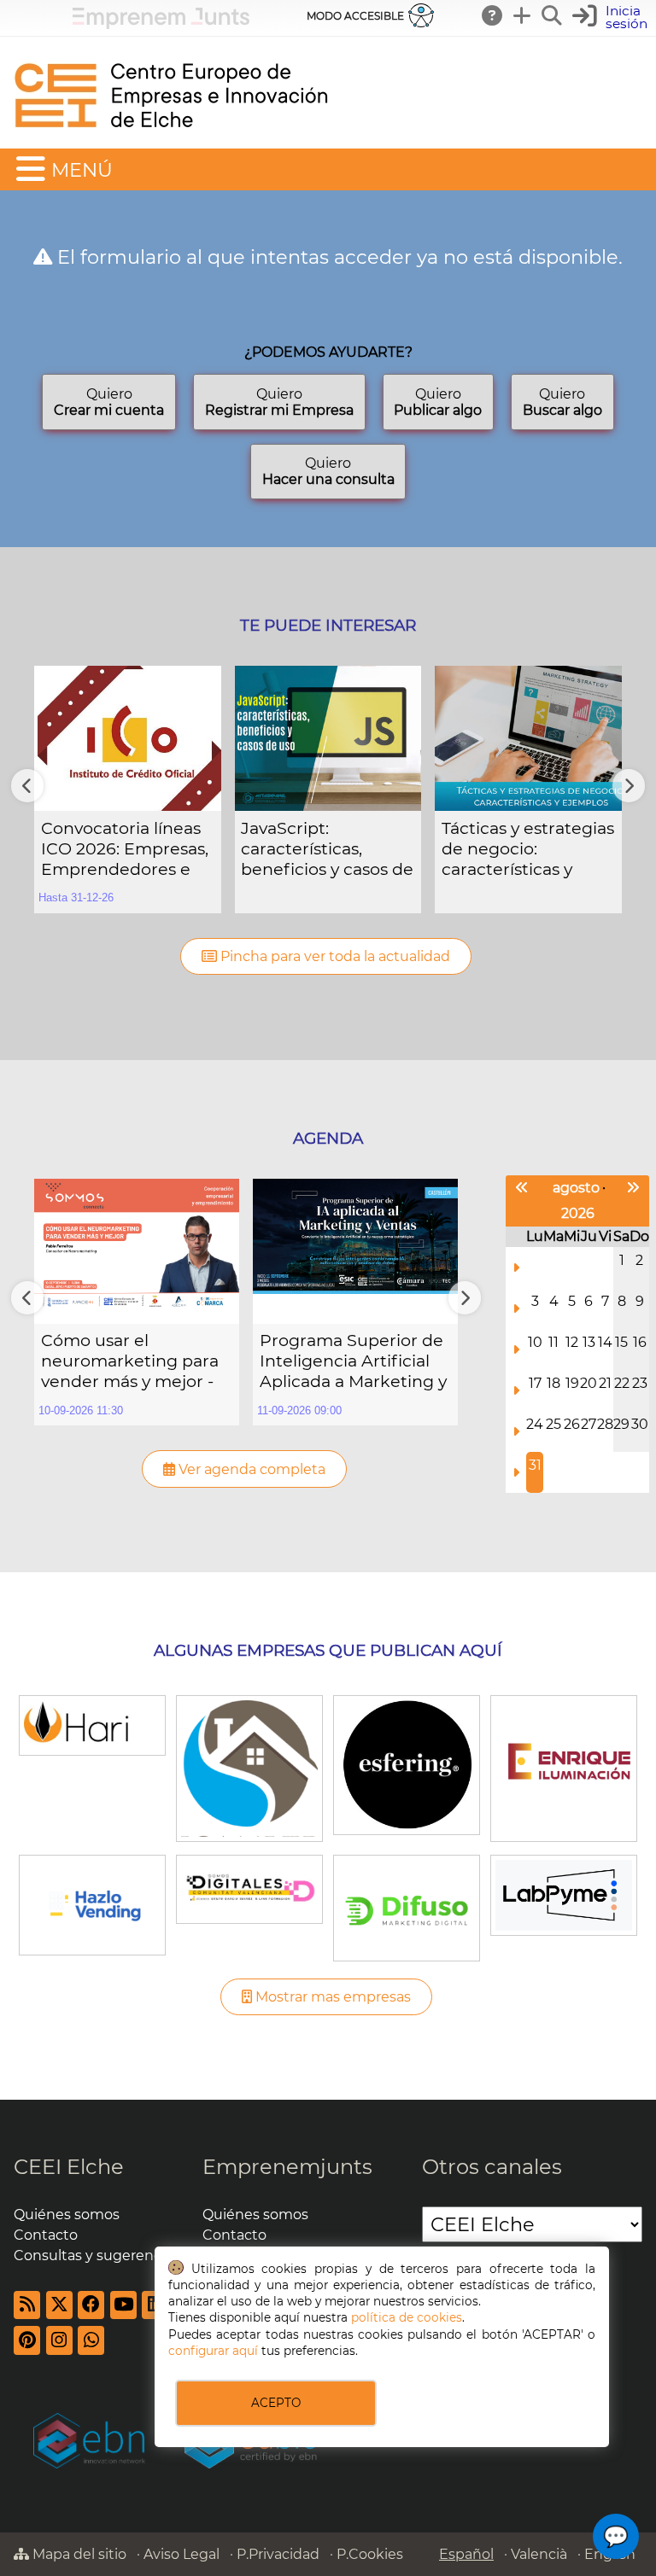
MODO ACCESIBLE (355, 16)
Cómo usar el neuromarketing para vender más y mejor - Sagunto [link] (130, 1361)
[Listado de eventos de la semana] (516, 1268)
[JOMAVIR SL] (249, 1767)
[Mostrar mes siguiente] (633, 1188)
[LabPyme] (563, 1894)
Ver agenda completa (250, 1469)
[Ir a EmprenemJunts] (161, 24)
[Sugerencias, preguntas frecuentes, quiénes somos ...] (493, 15)
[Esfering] (406, 1763)
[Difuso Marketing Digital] (406, 1907)
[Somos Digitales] (249, 1888)
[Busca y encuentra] (553, 15)
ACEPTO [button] (276, 2403)
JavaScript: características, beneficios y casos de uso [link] (327, 849)
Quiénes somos (67, 2215)
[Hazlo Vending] (92, 1904)
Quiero (109, 402)
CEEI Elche (69, 2167)
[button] (612, 17)
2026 (578, 1213)
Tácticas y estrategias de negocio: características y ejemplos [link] (528, 849)
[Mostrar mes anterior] (522, 1188)
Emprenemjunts (287, 2167)
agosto (576, 1188)
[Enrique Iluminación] (563, 1767)
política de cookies (407, 2317)
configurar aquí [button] (213, 2351)
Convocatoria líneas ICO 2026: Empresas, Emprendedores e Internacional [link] (125, 849)
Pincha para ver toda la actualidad (334, 956)
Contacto (46, 2235)
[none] (128, 790)
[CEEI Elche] (171, 140)
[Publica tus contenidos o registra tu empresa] (523, 15)
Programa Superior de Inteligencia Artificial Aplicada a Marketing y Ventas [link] (353, 1361)
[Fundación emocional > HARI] (92, 1724)
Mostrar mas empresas (331, 1997)
